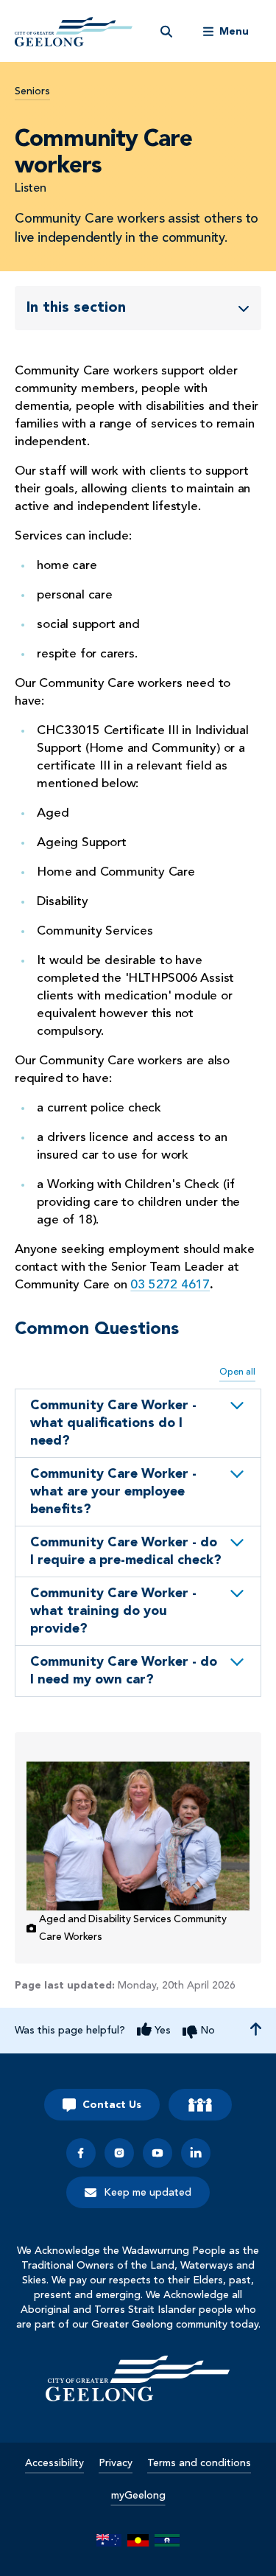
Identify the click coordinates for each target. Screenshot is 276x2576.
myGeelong (138, 2496)
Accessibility (54, 2463)
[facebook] (81, 2153)
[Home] (138, 2378)
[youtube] (158, 2153)
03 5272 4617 (170, 1285)
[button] (138, 1423)
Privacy (116, 2463)
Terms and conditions (199, 2463)
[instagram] (119, 2153)
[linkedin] (196, 2153)
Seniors (32, 91)
